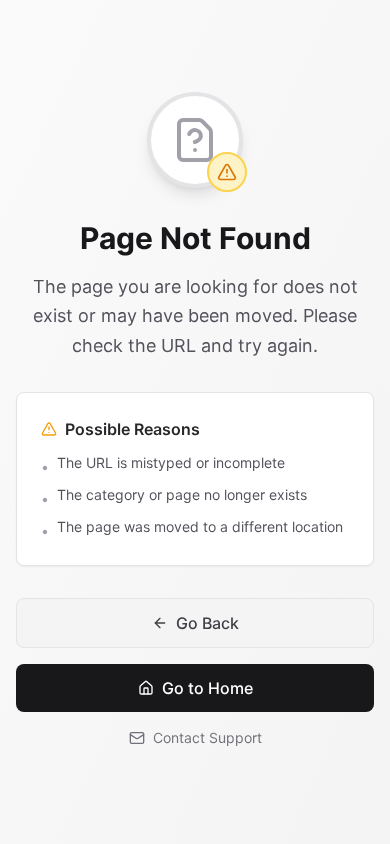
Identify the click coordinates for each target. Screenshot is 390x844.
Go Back (207, 623)
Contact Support (207, 737)
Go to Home (207, 688)
